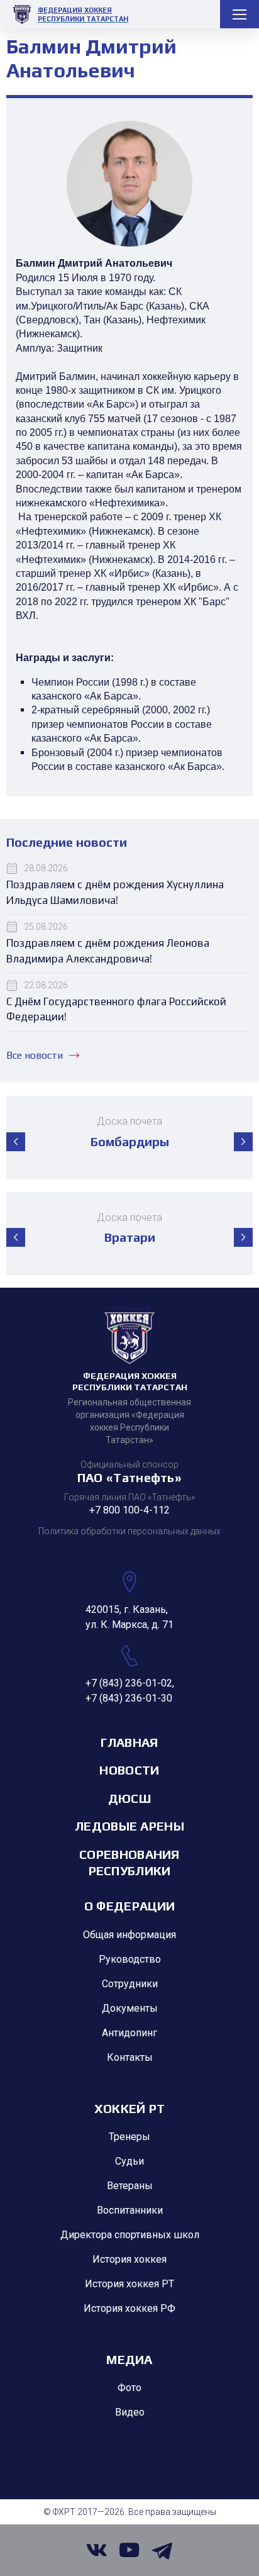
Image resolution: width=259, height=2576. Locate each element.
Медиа (129, 2359)
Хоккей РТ (130, 2108)
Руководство (130, 1959)
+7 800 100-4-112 (129, 1510)
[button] (16, 1142)
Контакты (130, 2057)
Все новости (35, 1055)
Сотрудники (130, 1984)
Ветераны (130, 2186)
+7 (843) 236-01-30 (129, 1698)
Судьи (129, 2161)
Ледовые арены (129, 1826)
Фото (129, 2388)
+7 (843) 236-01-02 (129, 1683)
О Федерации (129, 1906)
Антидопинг (129, 2033)
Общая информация (129, 1935)
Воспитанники (130, 2210)
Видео (130, 2412)
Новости (129, 1770)
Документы (130, 2008)
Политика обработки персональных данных (129, 1531)
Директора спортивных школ (130, 2235)
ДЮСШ (129, 1798)
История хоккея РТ (129, 2284)
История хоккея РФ (129, 2308)
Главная (129, 1742)
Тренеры (129, 2137)
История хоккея (129, 2259)
